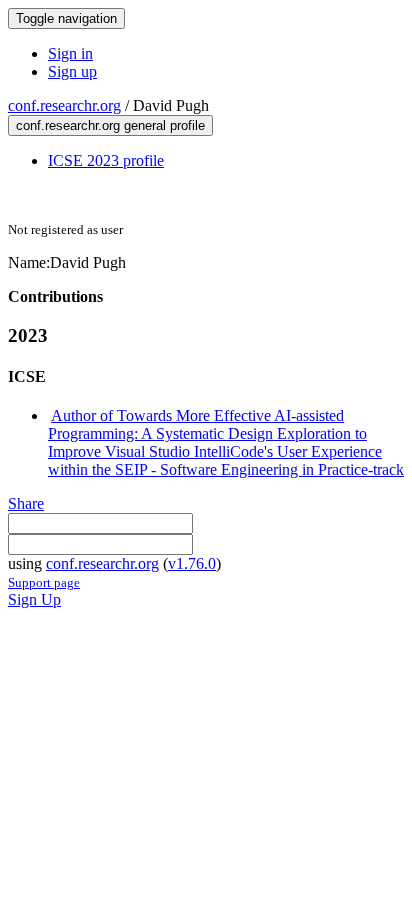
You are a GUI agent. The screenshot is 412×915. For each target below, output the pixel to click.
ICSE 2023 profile (106, 160)
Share (26, 503)
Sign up (72, 71)
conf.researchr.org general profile (110, 125)
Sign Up (34, 599)
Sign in (70, 53)
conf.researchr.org (64, 105)
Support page (44, 582)
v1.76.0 (192, 563)
